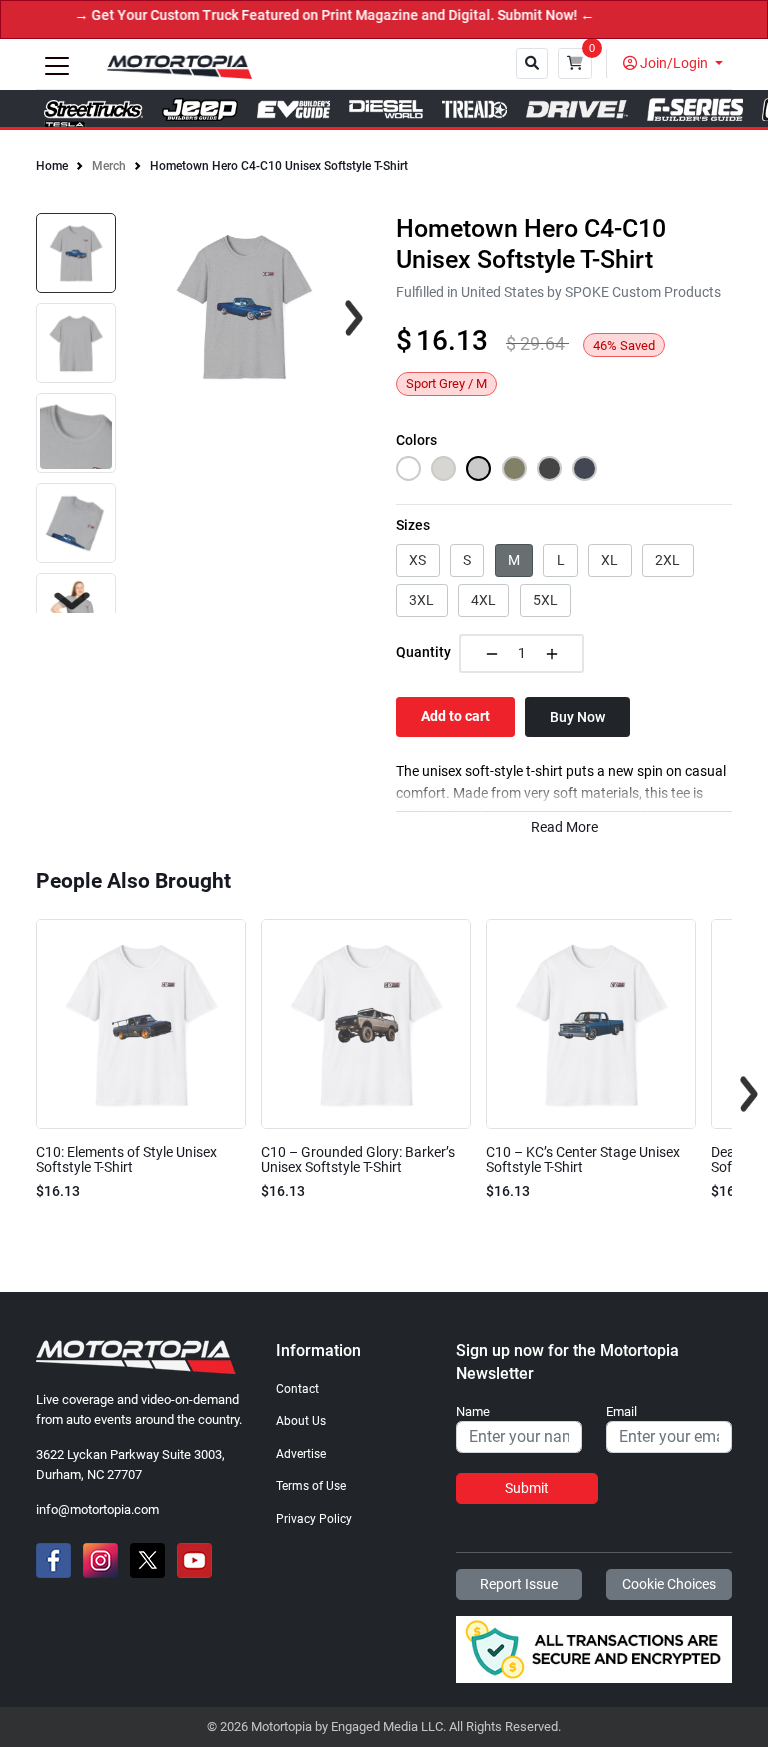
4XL (483, 600)
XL (609, 560)
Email (621, 1412)
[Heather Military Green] (514, 468)
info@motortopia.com (97, 1509)
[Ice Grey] (443, 468)
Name (473, 1412)
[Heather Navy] (584, 468)
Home (52, 166)
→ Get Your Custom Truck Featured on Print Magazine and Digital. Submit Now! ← (292, 15)
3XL (421, 600)
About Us (301, 1421)
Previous (19, 1094)
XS (417, 560)
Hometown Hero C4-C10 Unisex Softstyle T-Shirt (279, 166)
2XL (667, 560)
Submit (527, 1488)
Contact (297, 1389)
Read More (564, 827)
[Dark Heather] (549, 468)
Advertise (301, 1454)
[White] (408, 468)
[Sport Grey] (478, 468)
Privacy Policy (314, 1519)
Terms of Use (311, 1486)
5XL (545, 600)
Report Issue (519, 1584)
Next (72, 601)
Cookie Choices (669, 1584)
